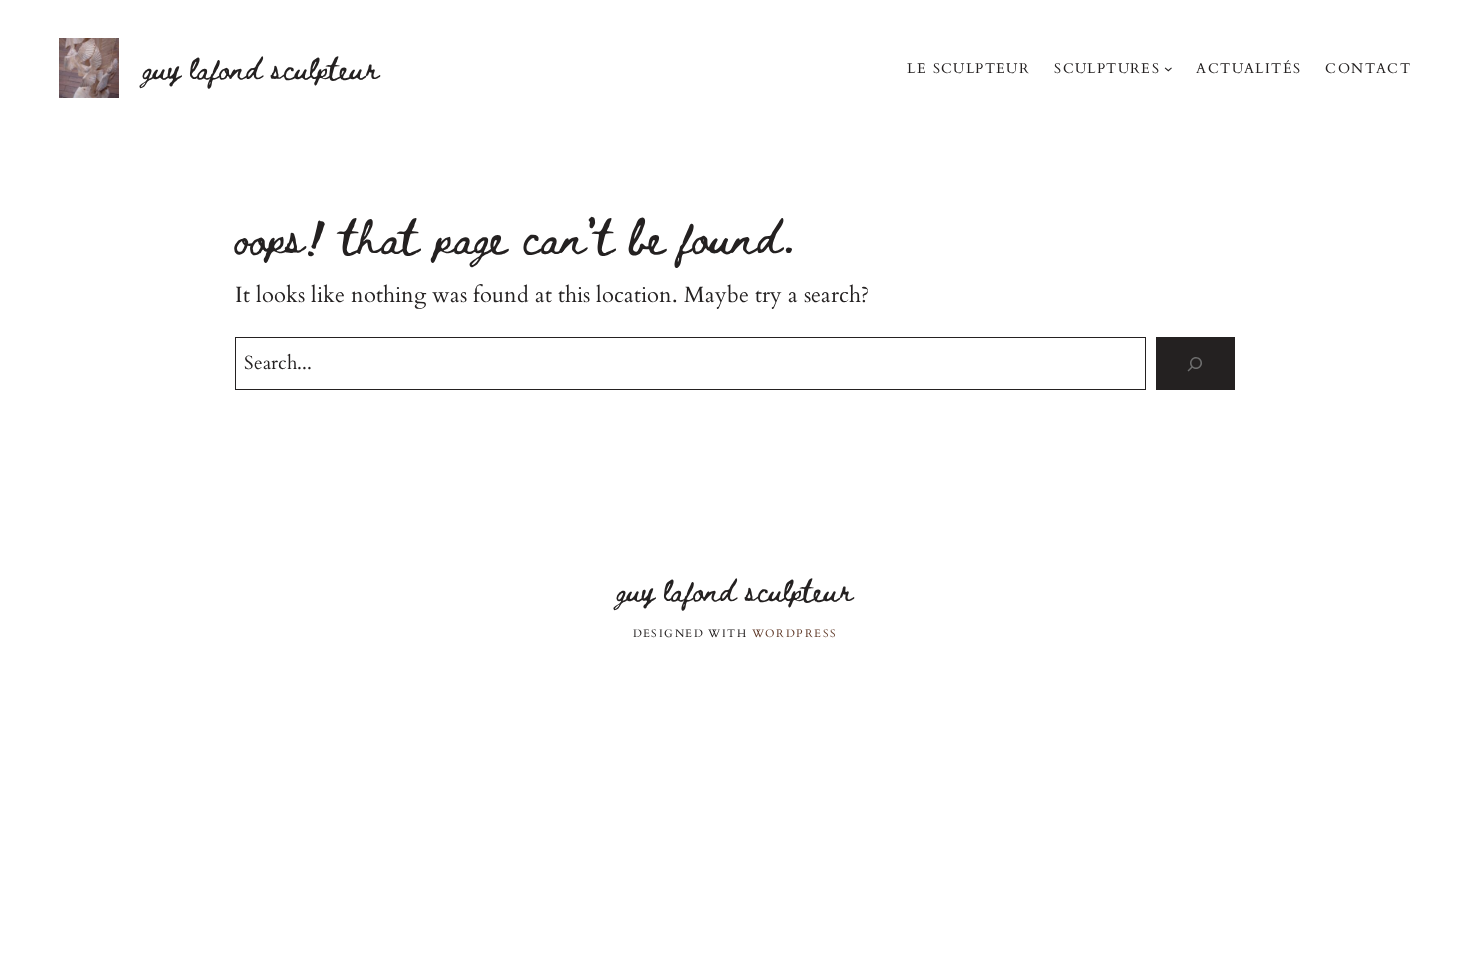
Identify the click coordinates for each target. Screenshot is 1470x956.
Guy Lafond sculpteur (261, 67)
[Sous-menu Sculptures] (1168, 68)
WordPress (795, 633)
